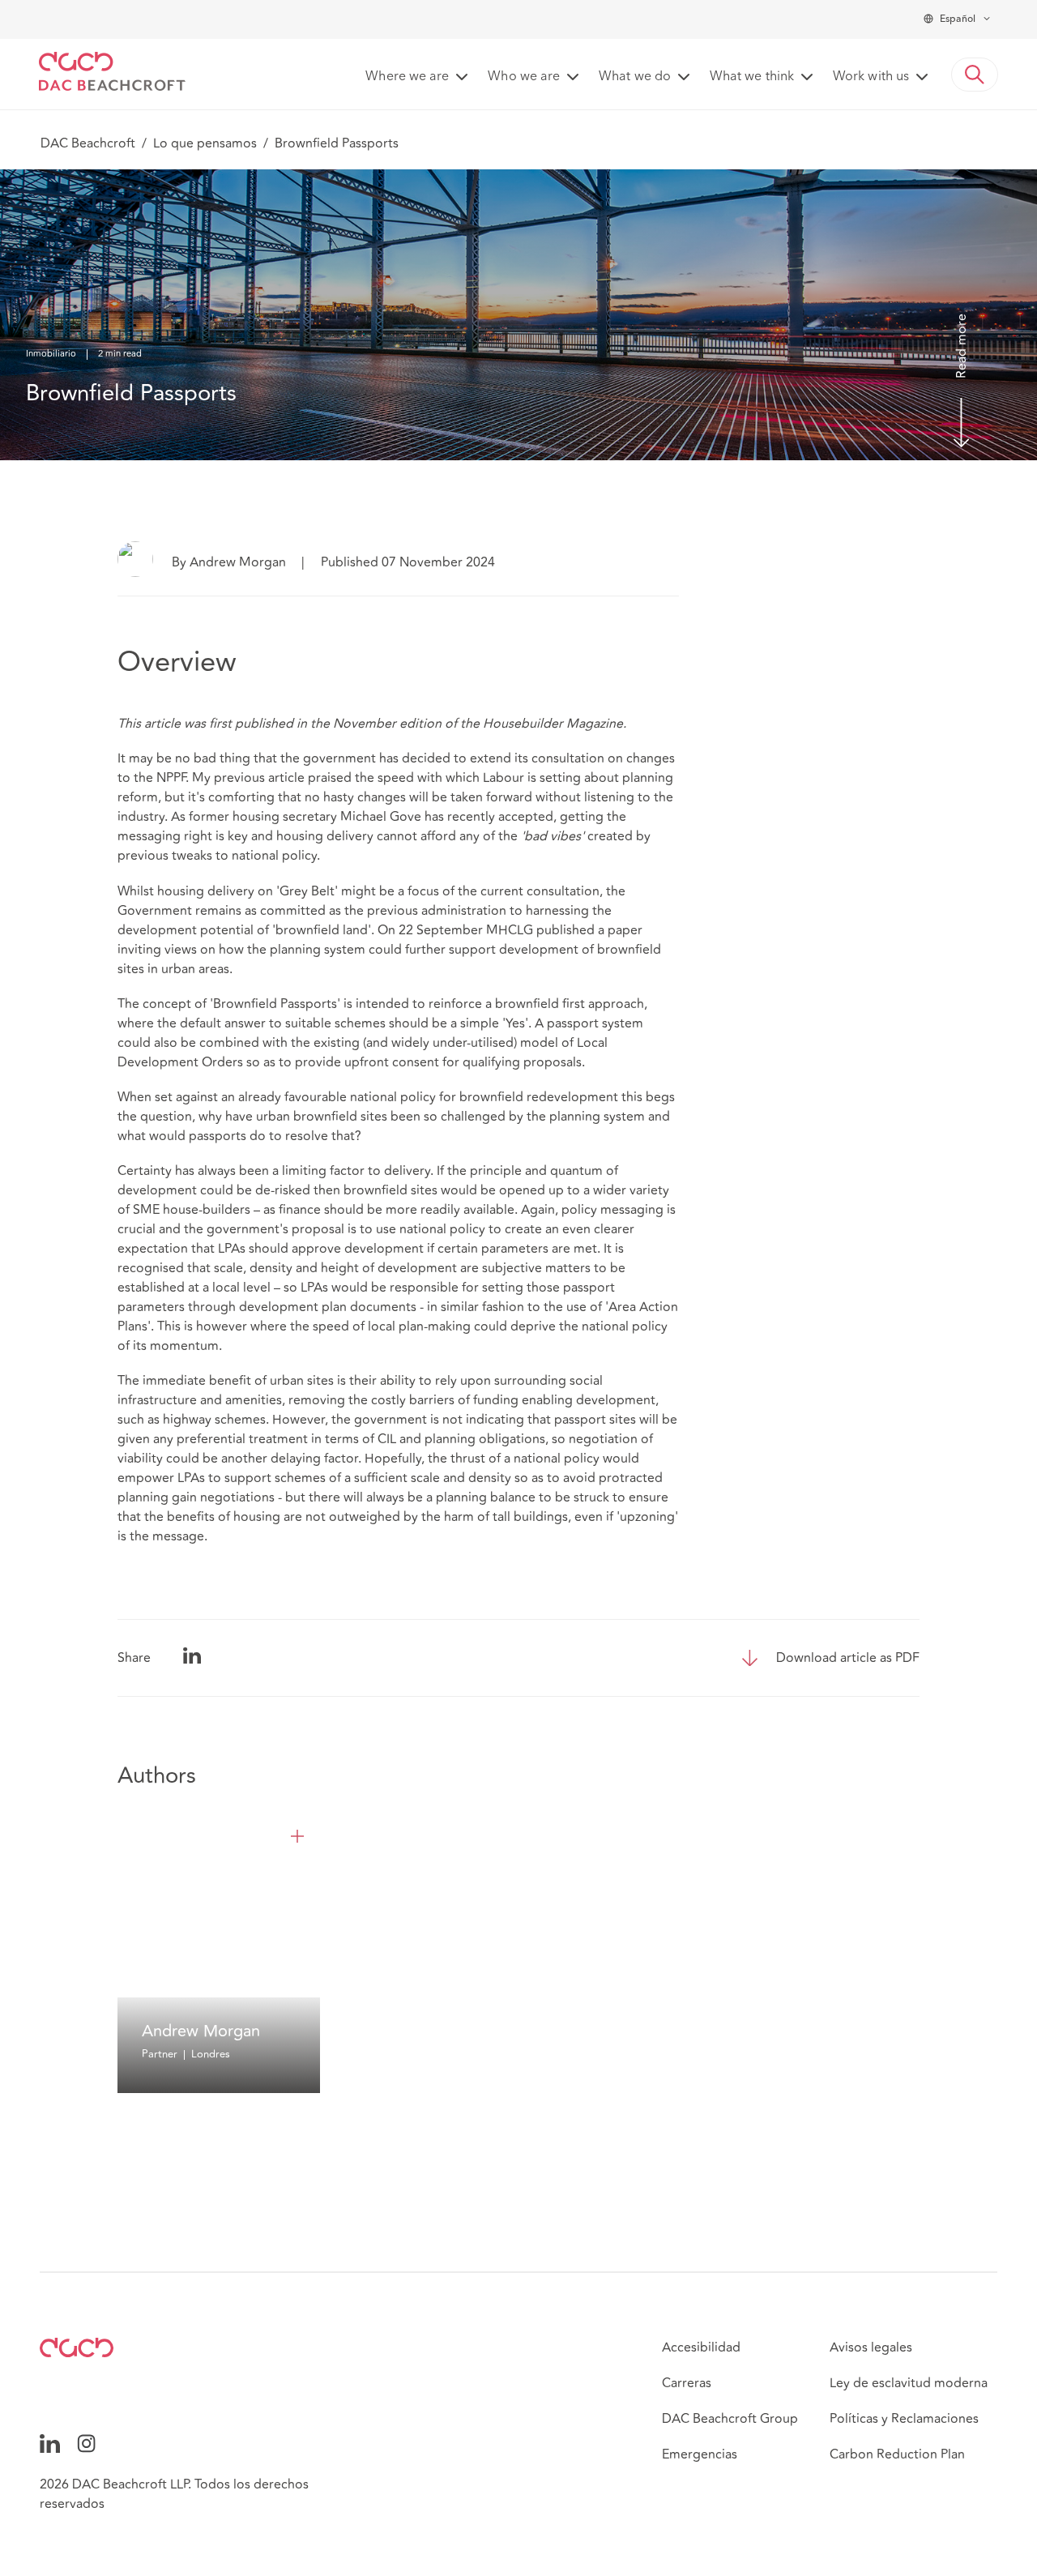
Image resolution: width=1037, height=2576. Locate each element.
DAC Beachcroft (88, 143)
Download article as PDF (848, 1658)
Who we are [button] (524, 77)
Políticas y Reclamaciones (904, 2419)
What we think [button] (752, 77)
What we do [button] (635, 77)
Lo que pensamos (205, 143)
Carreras (687, 2383)
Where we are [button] (407, 77)
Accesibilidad (701, 2347)
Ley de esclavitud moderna (909, 2383)
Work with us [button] (871, 77)
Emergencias (700, 2454)
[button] (975, 75)
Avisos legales (871, 2347)
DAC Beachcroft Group (730, 2419)
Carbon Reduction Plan (897, 2454)
